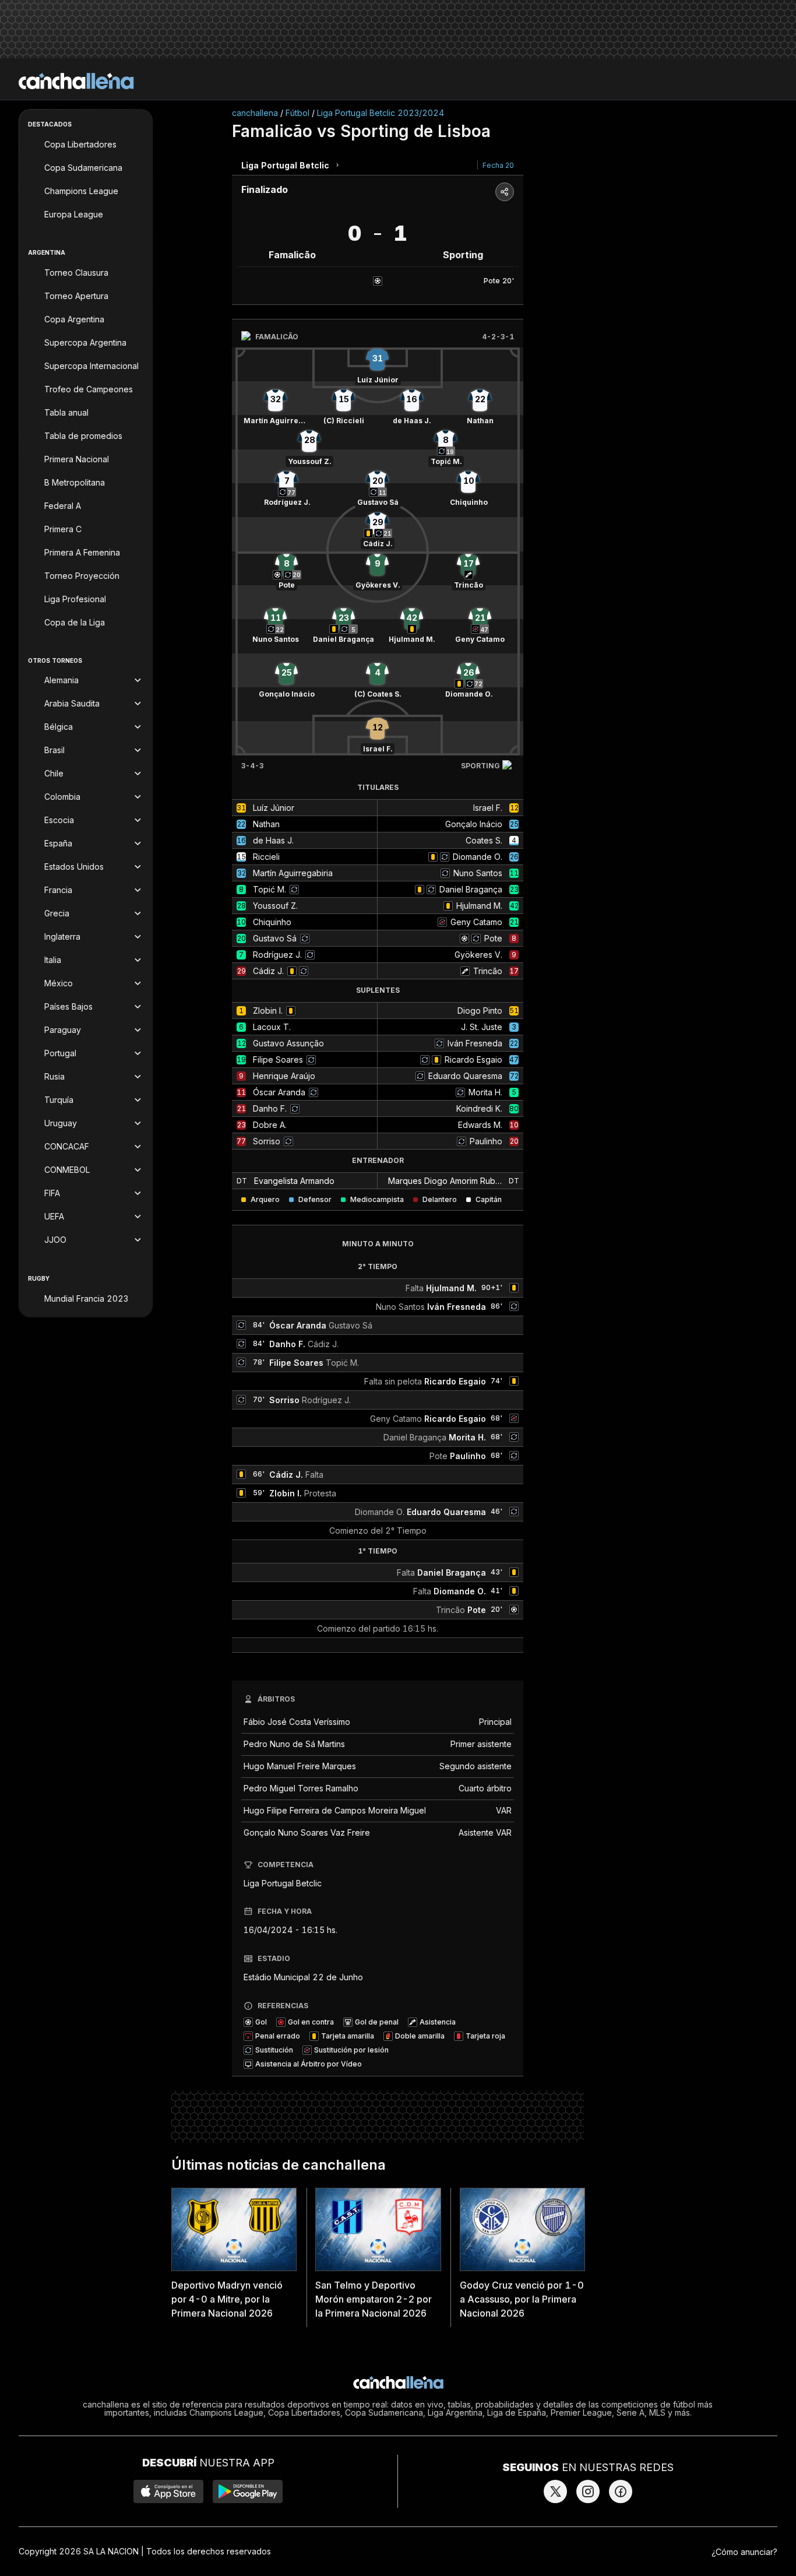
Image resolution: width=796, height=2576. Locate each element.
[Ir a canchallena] (76, 81)
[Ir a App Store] (168, 2491)
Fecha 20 (498, 165)
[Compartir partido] (505, 192)
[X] (555, 2491)
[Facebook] (621, 2491)
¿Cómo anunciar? (744, 2552)
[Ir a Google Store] (248, 2491)
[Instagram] (588, 2491)
